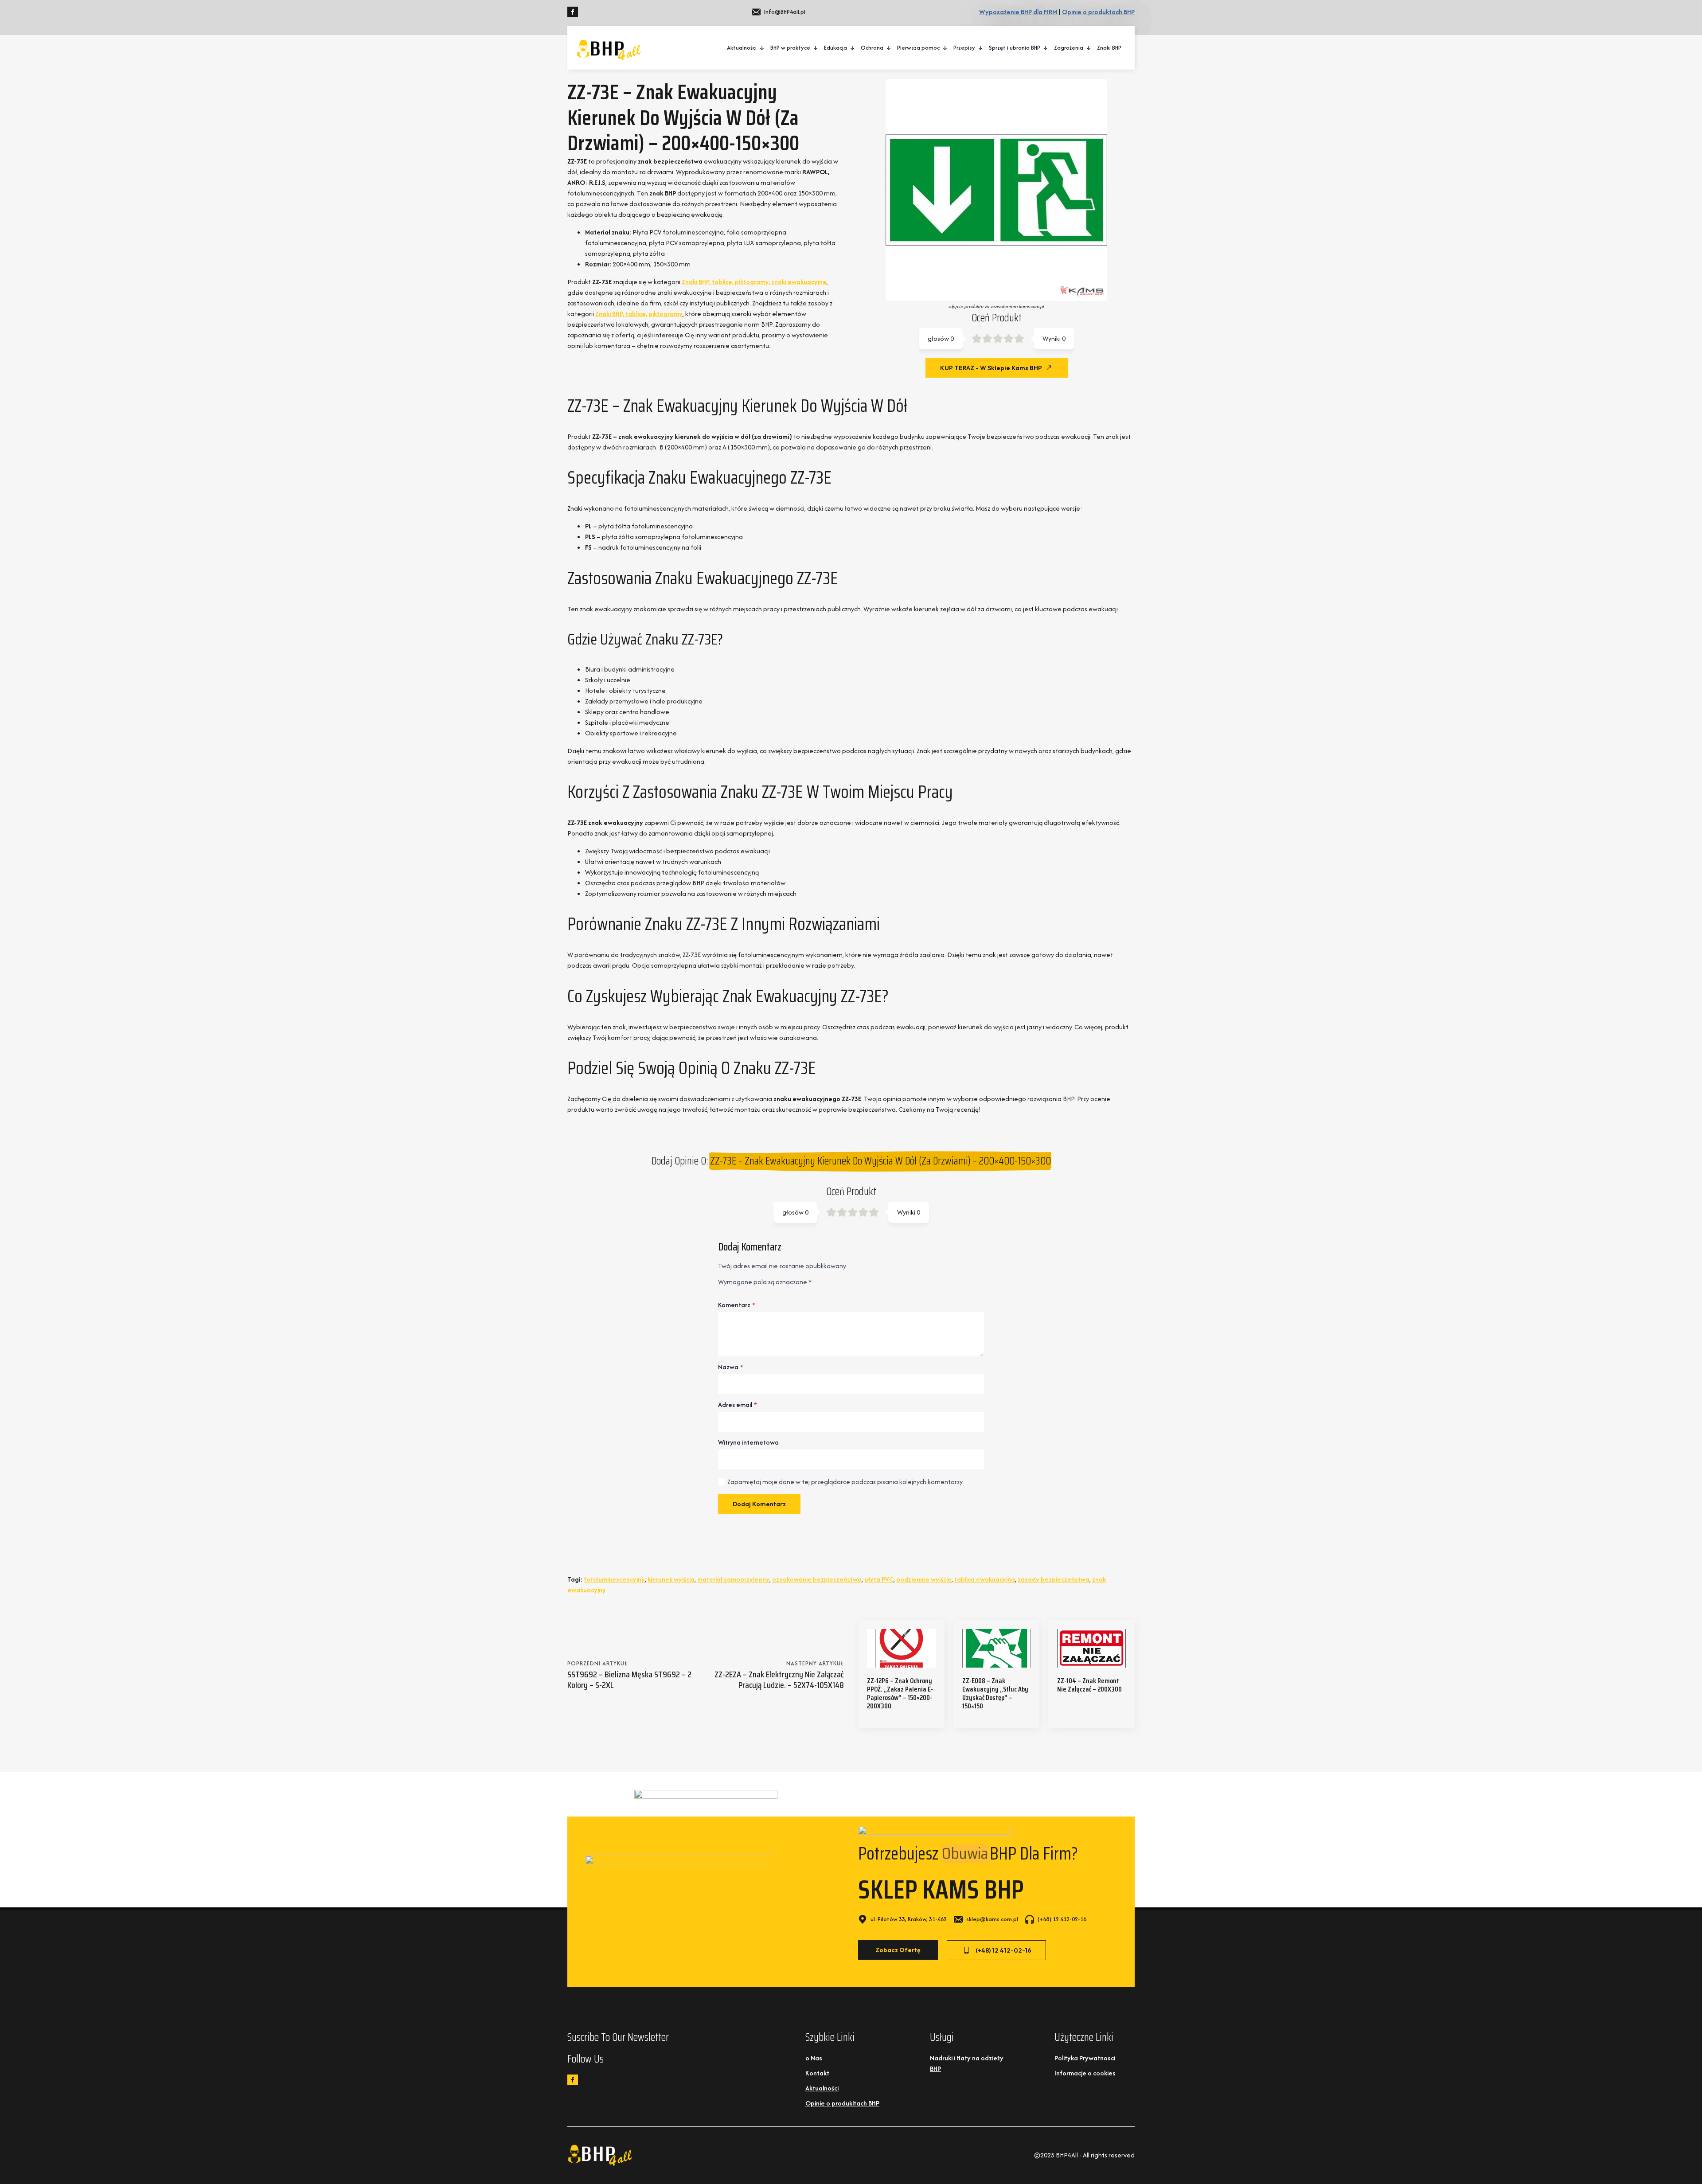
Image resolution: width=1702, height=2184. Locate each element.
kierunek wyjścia (671, 1579)
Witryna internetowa (748, 1442)
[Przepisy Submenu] (981, 48)
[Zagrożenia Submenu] (1089, 48)
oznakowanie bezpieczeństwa (817, 1579)
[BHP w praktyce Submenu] (816, 48)
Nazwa (731, 1367)
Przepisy (964, 48)
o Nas (814, 2058)
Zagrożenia (1069, 48)
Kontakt (817, 2073)
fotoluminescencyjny (614, 1579)
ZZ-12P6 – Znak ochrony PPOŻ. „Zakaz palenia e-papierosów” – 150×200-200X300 (900, 1694)
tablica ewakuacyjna (985, 1579)
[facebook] (573, 12)
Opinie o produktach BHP (1098, 12)
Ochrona (872, 48)
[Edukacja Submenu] (853, 48)
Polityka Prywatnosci (1085, 2058)
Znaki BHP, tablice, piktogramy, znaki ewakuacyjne (754, 282)
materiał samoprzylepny (733, 1579)
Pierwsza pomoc (918, 48)
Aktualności (742, 48)
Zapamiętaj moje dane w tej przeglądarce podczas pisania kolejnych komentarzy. (845, 1482)
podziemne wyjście (924, 1579)
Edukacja (835, 48)
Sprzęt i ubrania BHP (1015, 48)
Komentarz (737, 1305)
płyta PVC (879, 1579)
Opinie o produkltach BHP (842, 2103)
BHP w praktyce (790, 48)
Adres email (738, 1405)
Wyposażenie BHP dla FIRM (1018, 12)
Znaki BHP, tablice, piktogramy (639, 314)
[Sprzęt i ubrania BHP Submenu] (1046, 48)
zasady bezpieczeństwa (1054, 1579)
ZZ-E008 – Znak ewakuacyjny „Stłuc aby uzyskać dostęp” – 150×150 (995, 1694)
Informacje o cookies (1085, 2073)
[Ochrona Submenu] (889, 48)
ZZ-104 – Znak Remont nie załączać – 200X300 (1089, 1685)
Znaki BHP (1109, 48)
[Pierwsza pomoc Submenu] (945, 48)
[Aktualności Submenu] (762, 48)
